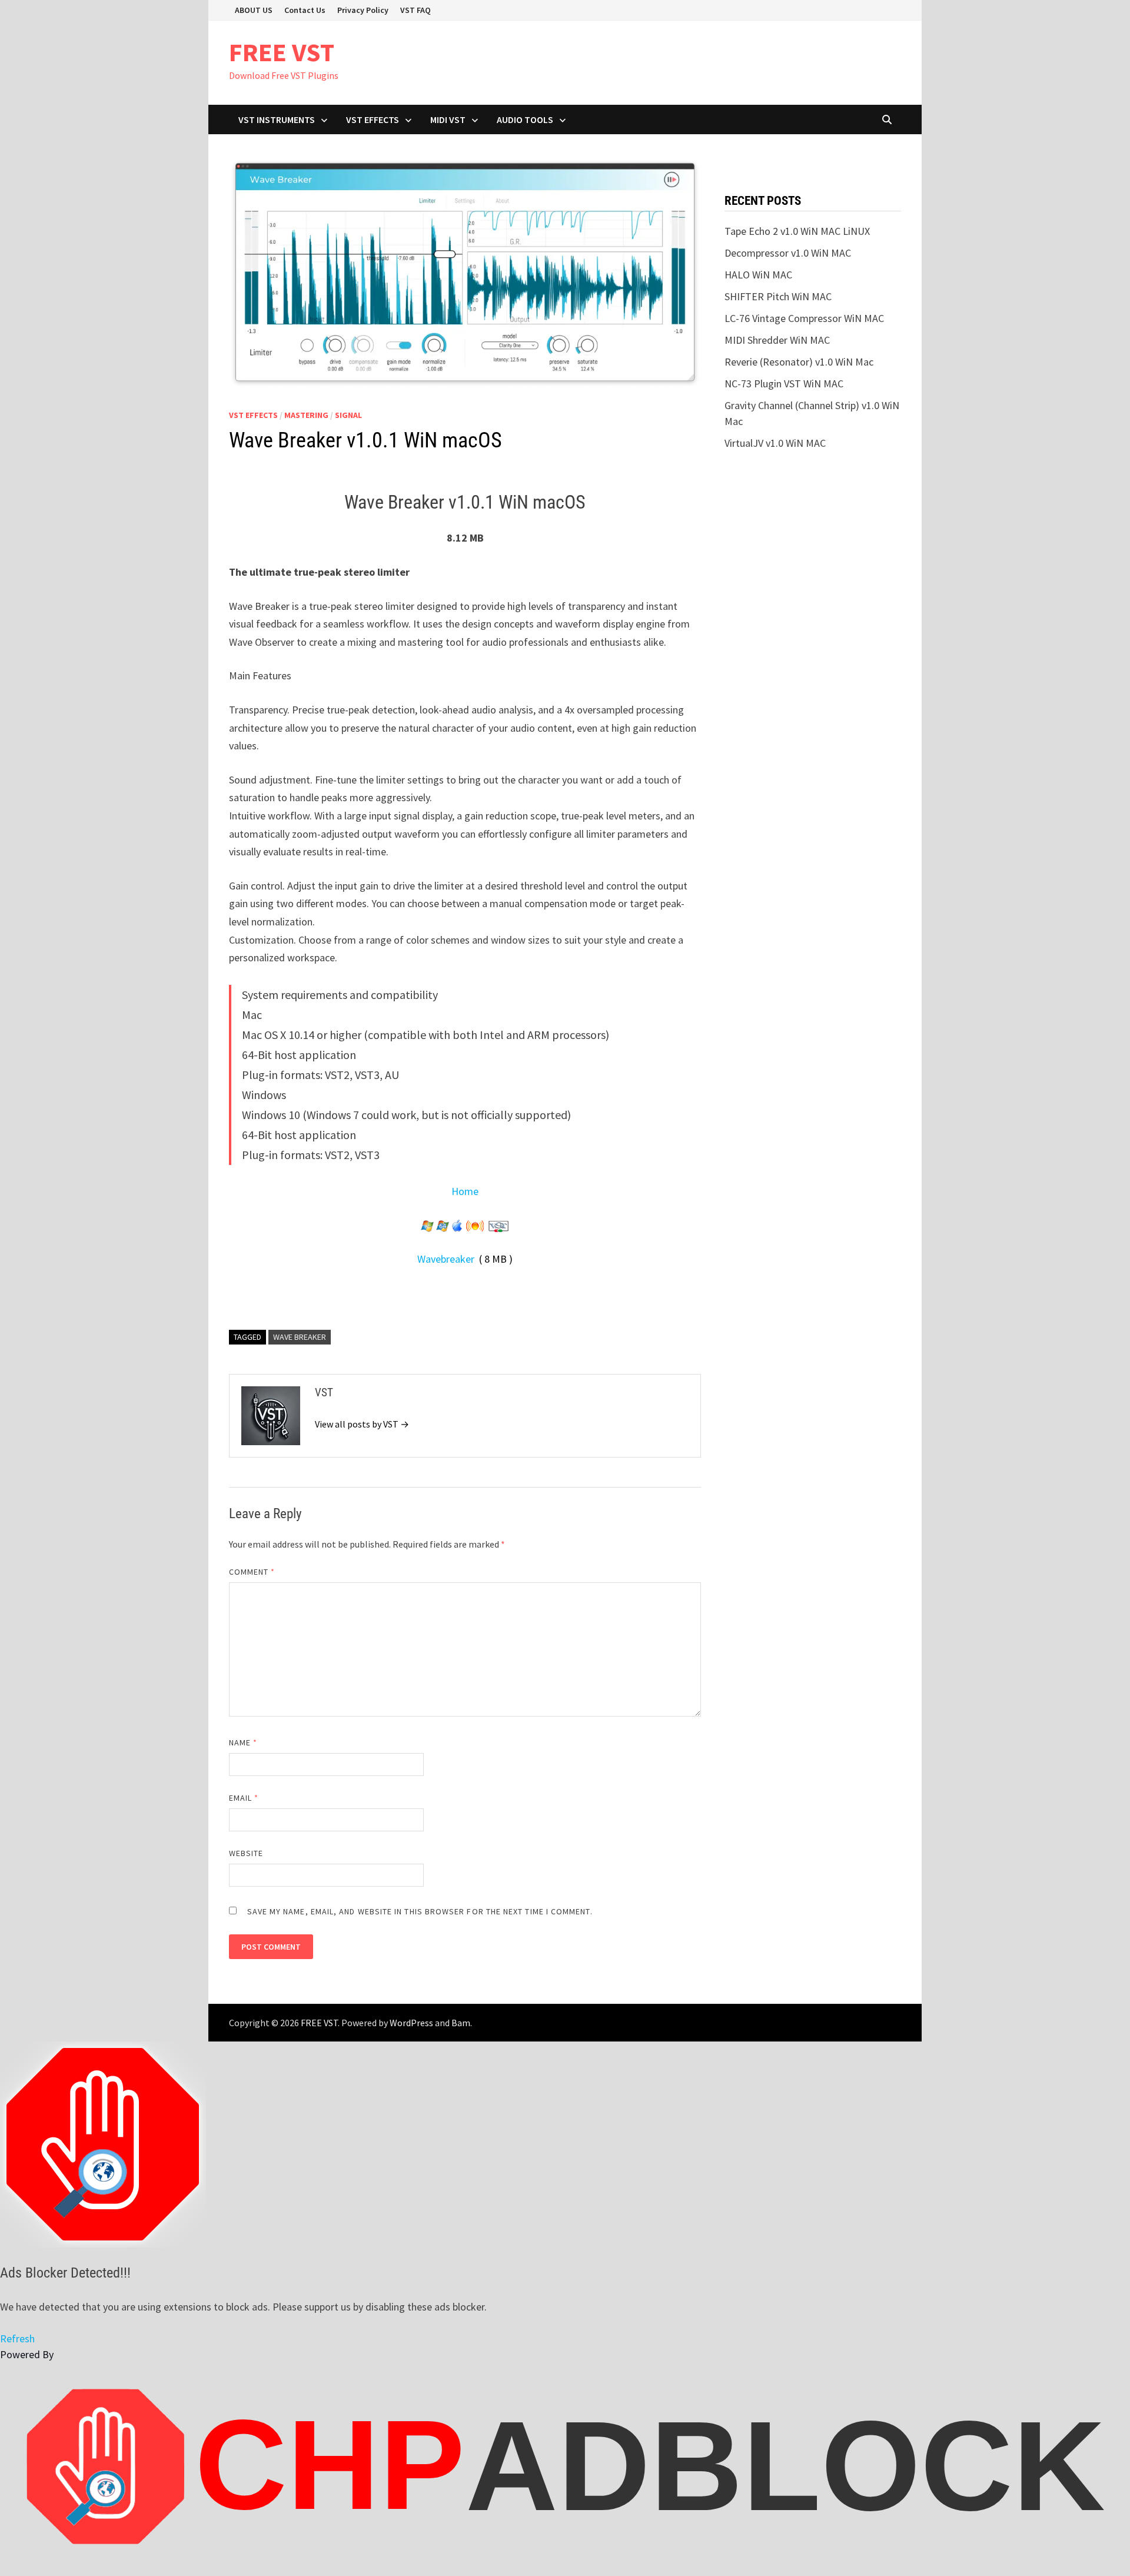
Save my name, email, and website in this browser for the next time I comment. (420, 1911)
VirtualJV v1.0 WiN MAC (775, 443)
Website (246, 1853)
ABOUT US (254, 10)
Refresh (17, 2338)
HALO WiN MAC (758, 275)
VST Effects (373, 119)
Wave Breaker (300, 1337)
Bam (461, 2023)
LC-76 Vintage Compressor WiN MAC (804, 318)
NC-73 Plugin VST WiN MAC (784, 384)
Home (465, 1191)
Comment (252, 1572)
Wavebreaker (446, 1259)
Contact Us (305, 10)
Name (243, 1742)
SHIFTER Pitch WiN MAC (778, 296)
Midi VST (448, 119)
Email (244, 1798)
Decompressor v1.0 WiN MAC (788, 253)
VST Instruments (277, 119)
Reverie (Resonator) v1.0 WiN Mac (799, 362)
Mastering (306, 415)
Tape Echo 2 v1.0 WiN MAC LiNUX (797, 231)
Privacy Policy (363, 10)
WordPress (411, 2023)
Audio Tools (525, 119)
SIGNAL (348, 415)
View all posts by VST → (362, 1424)
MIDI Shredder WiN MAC (777, 340)
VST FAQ (416, 10)
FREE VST (282, 52)
